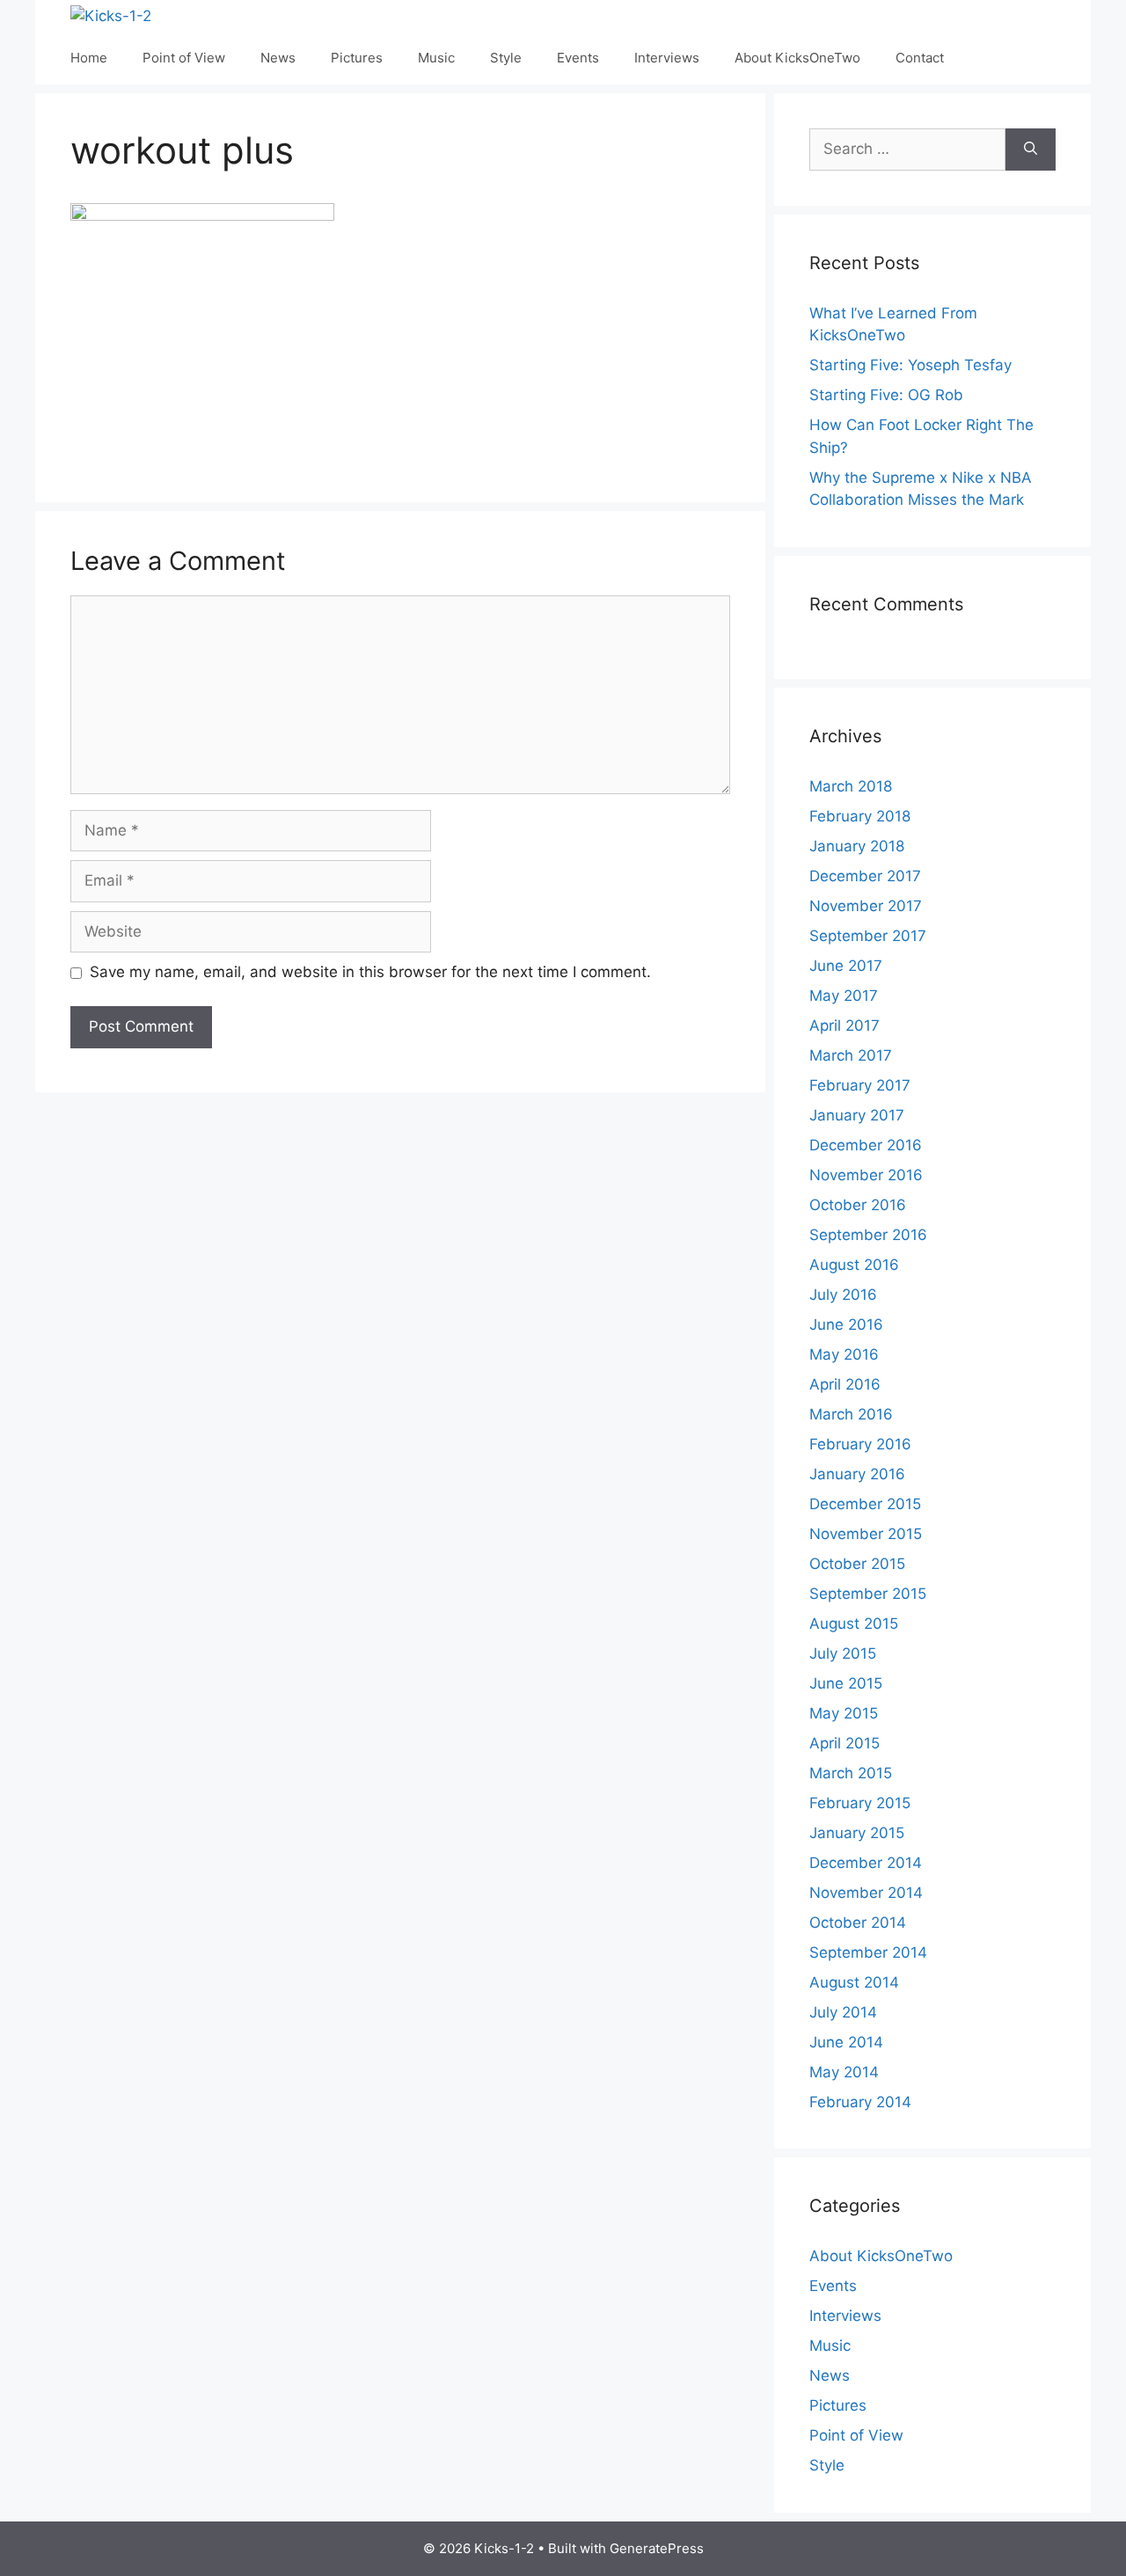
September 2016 (868, 1235)
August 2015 (854, 1624)
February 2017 (860, 1085)
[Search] (1031, 150)
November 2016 (866, 1175)
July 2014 (843, 2012)
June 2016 (846, 1324)
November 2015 (866, 1534)
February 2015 (860, 1803)
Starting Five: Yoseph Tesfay (910, 365)
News (278, 58)
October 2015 (857, 1564)
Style (506, 58)
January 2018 (857, 846)
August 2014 (854, 1982)
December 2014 (866, 1863)
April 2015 (844, 1743)
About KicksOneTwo (797, 58)
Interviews (667, 58)
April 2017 (844, 1025)
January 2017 (857, 1115)
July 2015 (843, 1653)
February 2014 (860, 2102)
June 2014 (846, 2042)
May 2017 (844, 996)
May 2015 (844, 1713)
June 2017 (846, 966)
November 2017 (866, 906)
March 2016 (851, 1414)
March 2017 (851, 1055)
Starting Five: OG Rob (886, 395)
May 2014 (844, 2072)
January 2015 (857, 1833)
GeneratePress (657, 2548)
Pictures (357, 58)
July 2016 (843, 1295)
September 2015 (868, 1594)
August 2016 (854, 1265)
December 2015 (865, 1504)
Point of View (184, 58)
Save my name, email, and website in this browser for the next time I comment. (370, 972)
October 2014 (858, 1923)
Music (436, 58)
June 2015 (846, 1683)
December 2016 (866, 1145)
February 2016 (860, 1444)
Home (89, 58)
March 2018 (851, 786)
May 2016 (844, 1354)
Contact (920, 58)
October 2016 (858, 1205)
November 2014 (866, 1893)
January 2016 (857, 1474)
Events (578, 58)
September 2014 (868, 1952)
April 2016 (845, 1384)
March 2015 (851, 1773)
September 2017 (868, 936)
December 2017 (865, 876)
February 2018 (860, 816)
